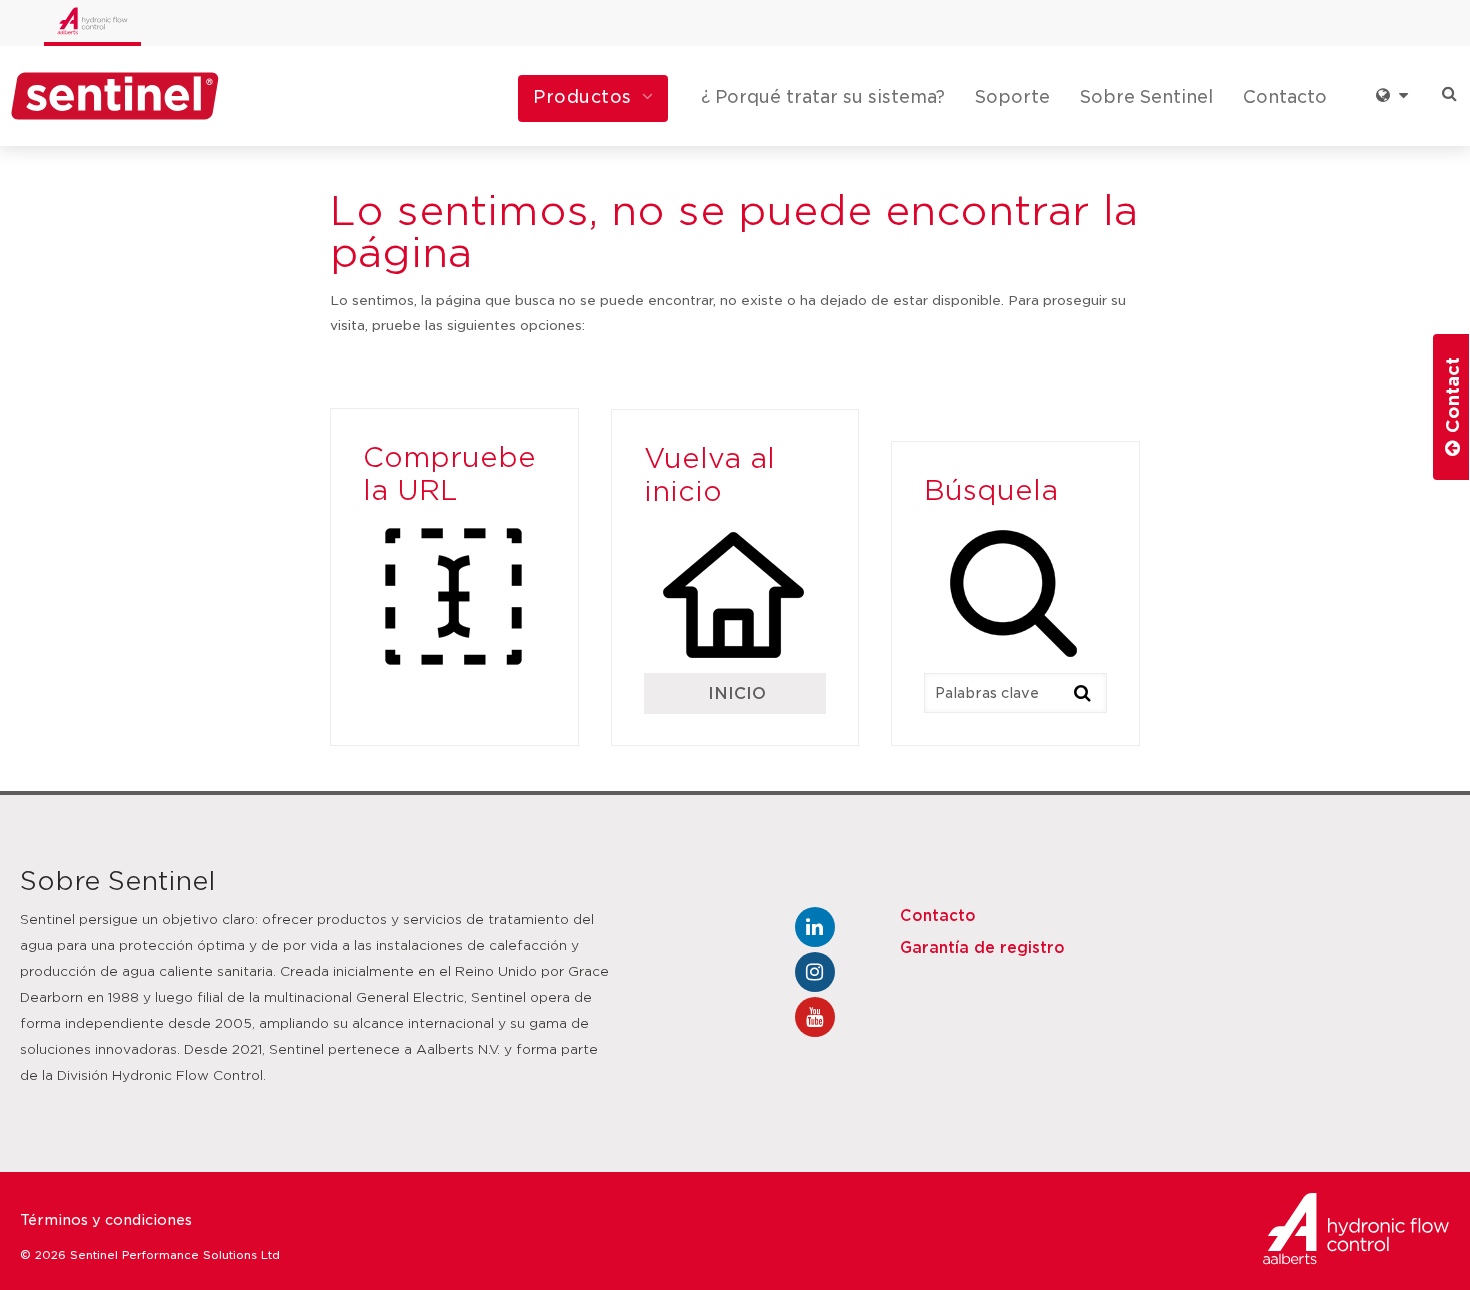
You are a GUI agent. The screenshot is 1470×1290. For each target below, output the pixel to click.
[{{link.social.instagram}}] (815, 972)
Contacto (1285, 97)
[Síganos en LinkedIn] (815, 927)
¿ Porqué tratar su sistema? (823, 97)
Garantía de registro (982, 948)
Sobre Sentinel (1146, 97)
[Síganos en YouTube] (815, 1017)
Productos (582, 97)
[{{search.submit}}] (1083, 692)
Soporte (1012, 97)
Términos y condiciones (106, 1220)
